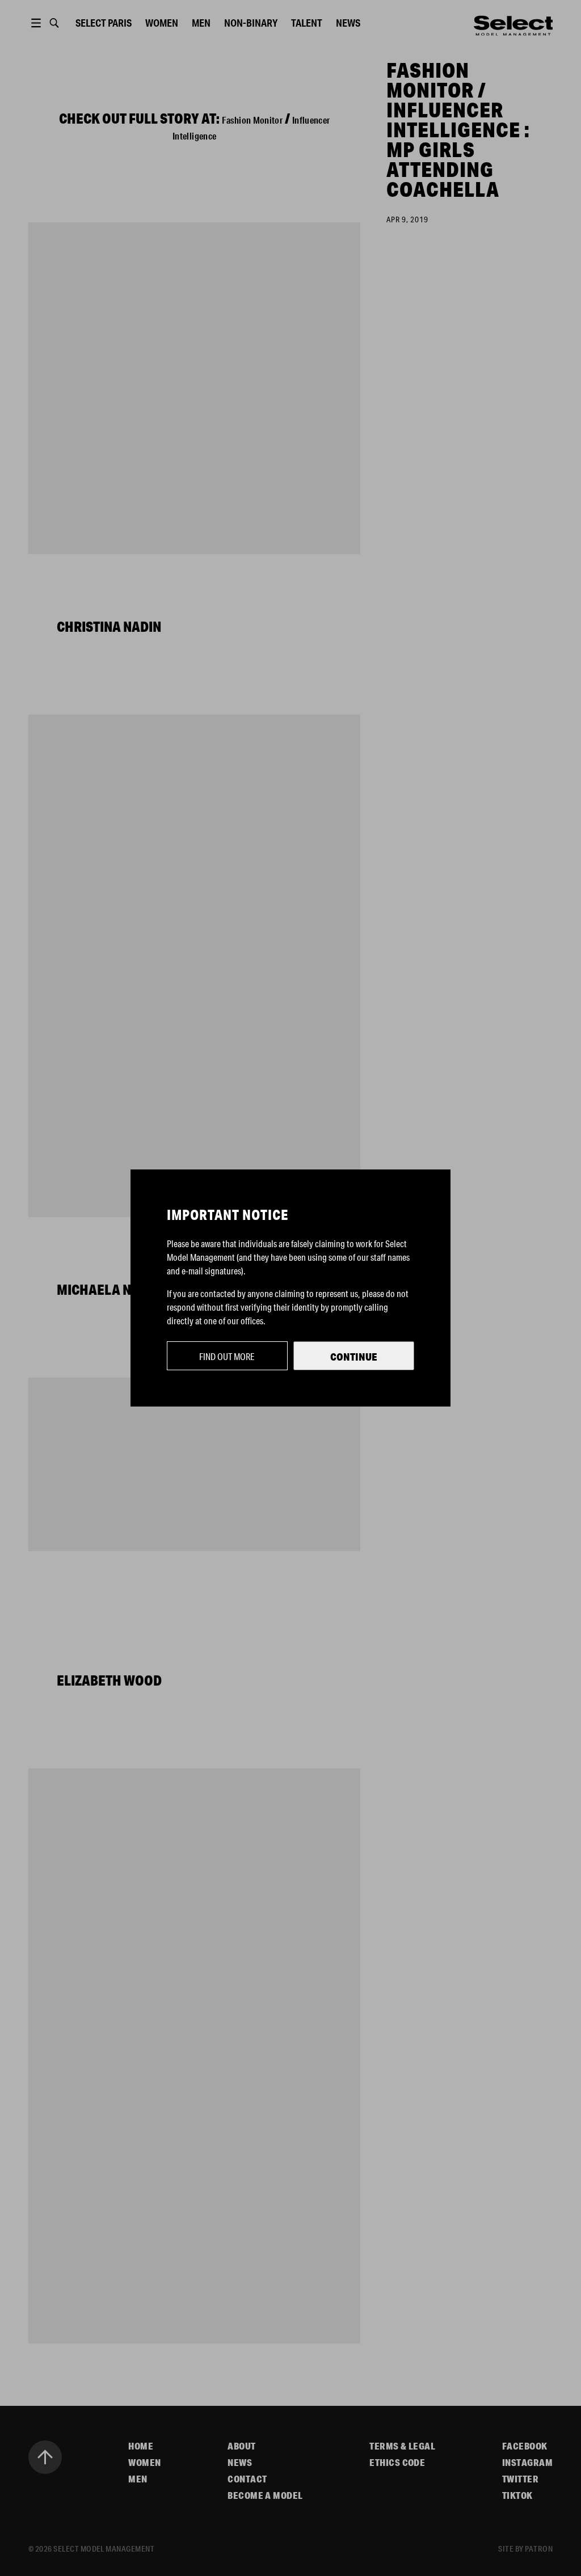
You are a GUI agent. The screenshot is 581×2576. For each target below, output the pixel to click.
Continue (354, 1357)
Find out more (227, 1356)
